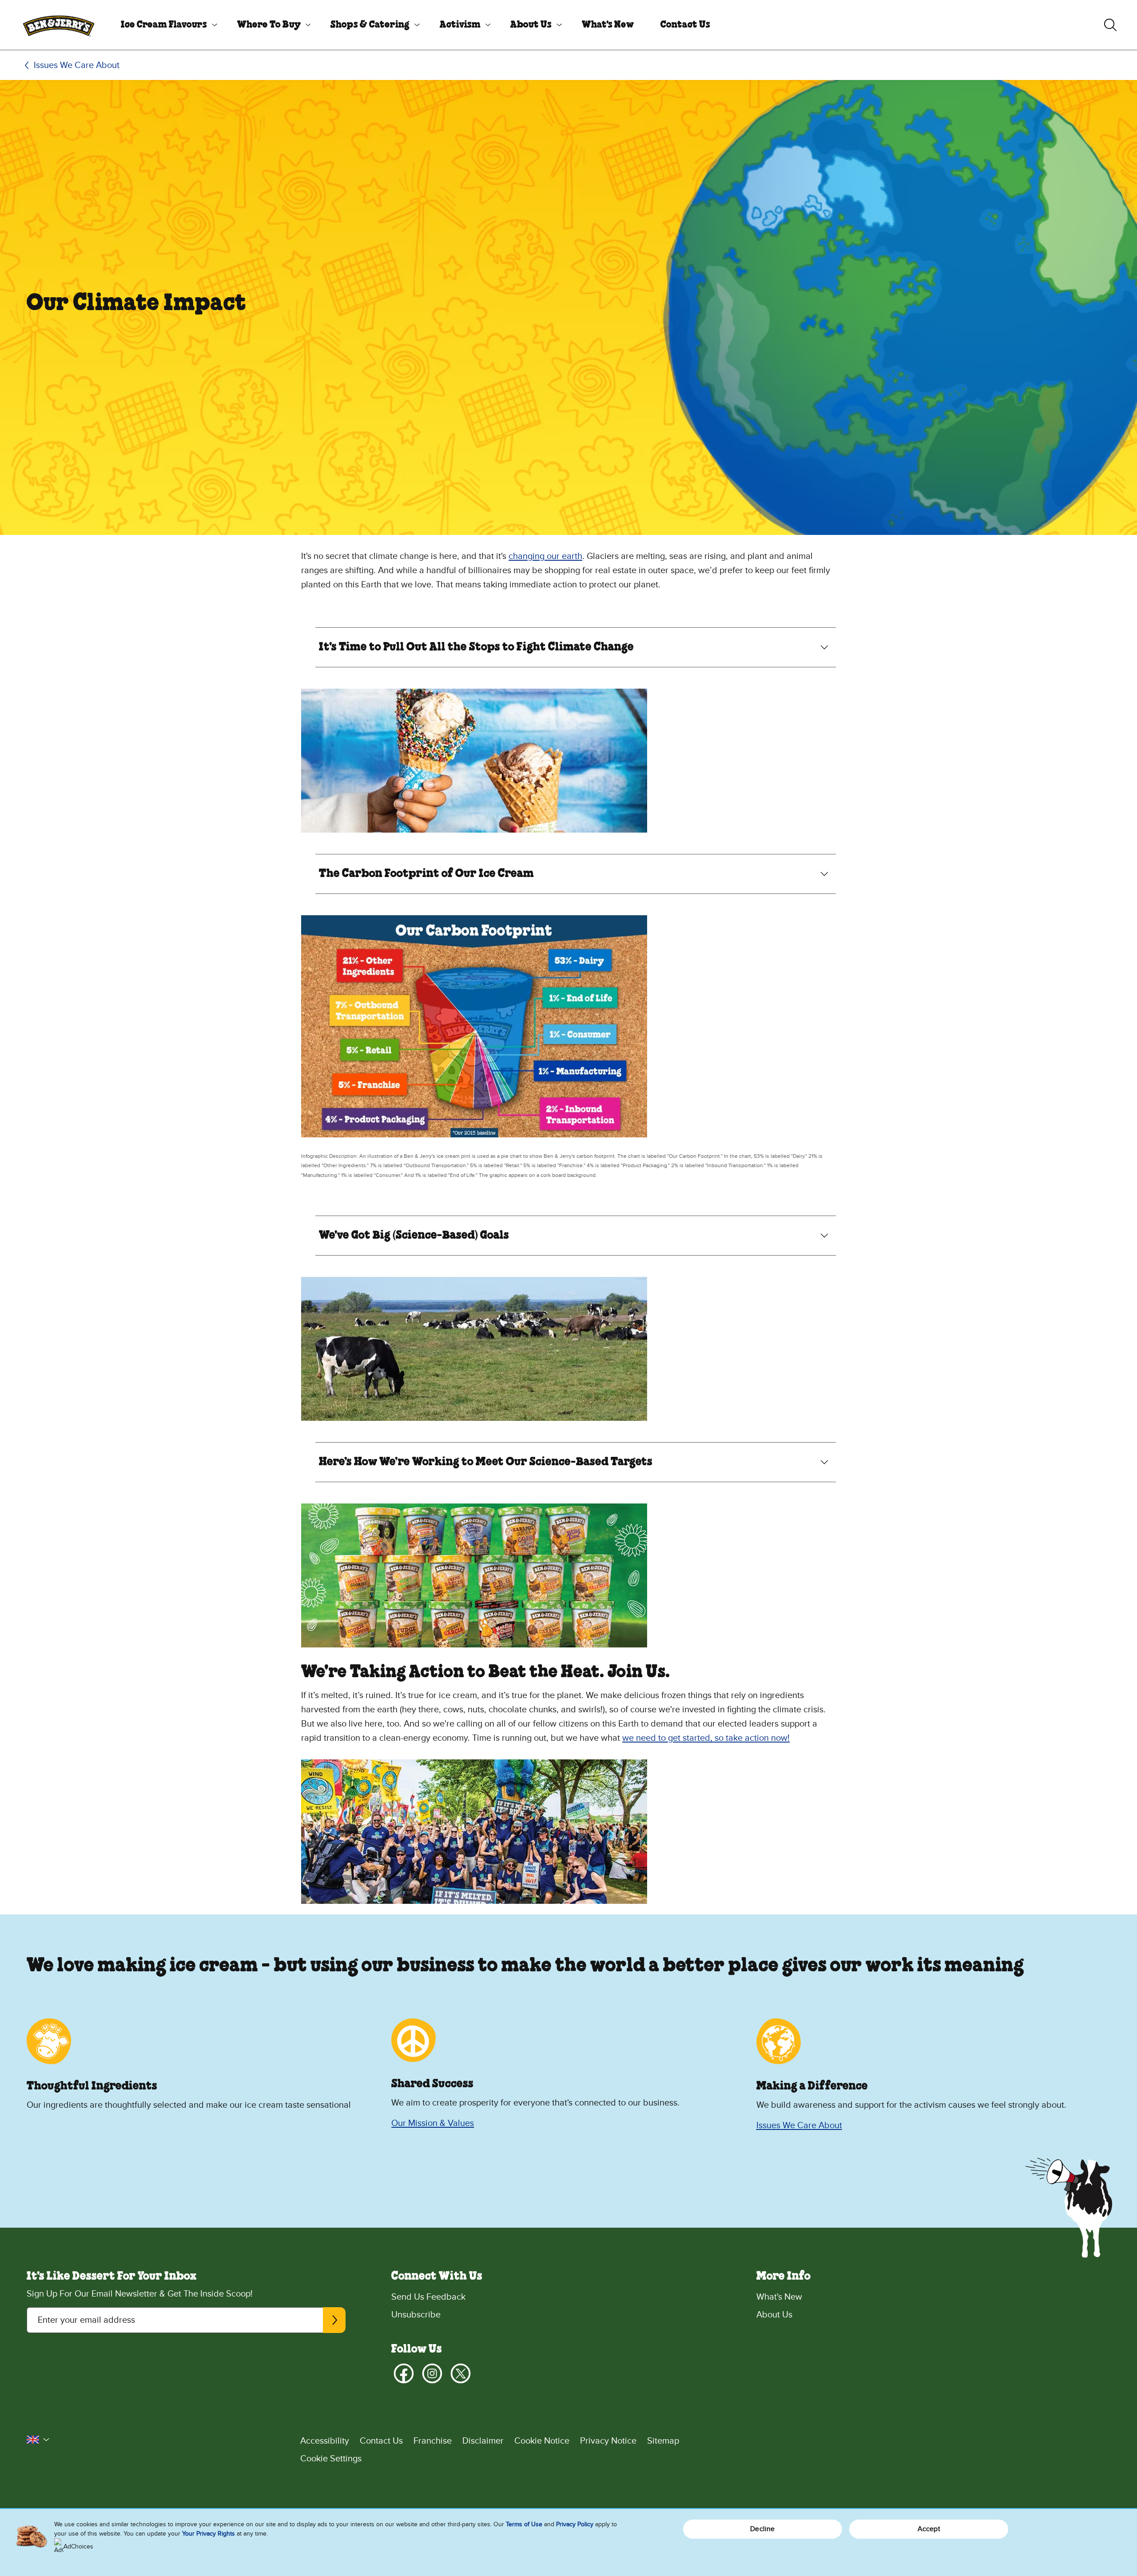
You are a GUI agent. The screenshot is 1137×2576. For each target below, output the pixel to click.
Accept (929, 2529)
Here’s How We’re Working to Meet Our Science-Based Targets (486, 1462)
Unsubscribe (416, 2315)
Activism (460, 25)
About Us (531, 25)
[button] (38, 2440)
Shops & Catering (370, 25)
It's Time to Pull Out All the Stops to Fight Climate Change (476, 647)
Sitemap (663, 2441)
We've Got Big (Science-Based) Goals (414, 1236)
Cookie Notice (542, 2441)
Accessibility (325, 2441)
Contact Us (685, 25)
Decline (762, 2529)
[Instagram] (432, 2373)
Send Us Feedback (428, 2297)
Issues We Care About (77, 65)
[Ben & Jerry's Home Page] (59, 25)
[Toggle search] (1110, 25)
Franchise (433, 2441)
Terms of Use (524, 2524)
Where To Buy (269, 25)
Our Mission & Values (433, 2123)
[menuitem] (166, 25)
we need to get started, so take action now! (706, 1738)
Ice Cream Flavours (164, 25)
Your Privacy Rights (209, 2534)
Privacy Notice (608, 2441)
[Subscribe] (334, 2320)
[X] (461, 2373)
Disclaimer (483, 2441)
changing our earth (545, 556)
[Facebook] (404, 2373)
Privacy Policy (575, 2524)
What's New (608, 25)
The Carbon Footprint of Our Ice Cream (426, 874)
